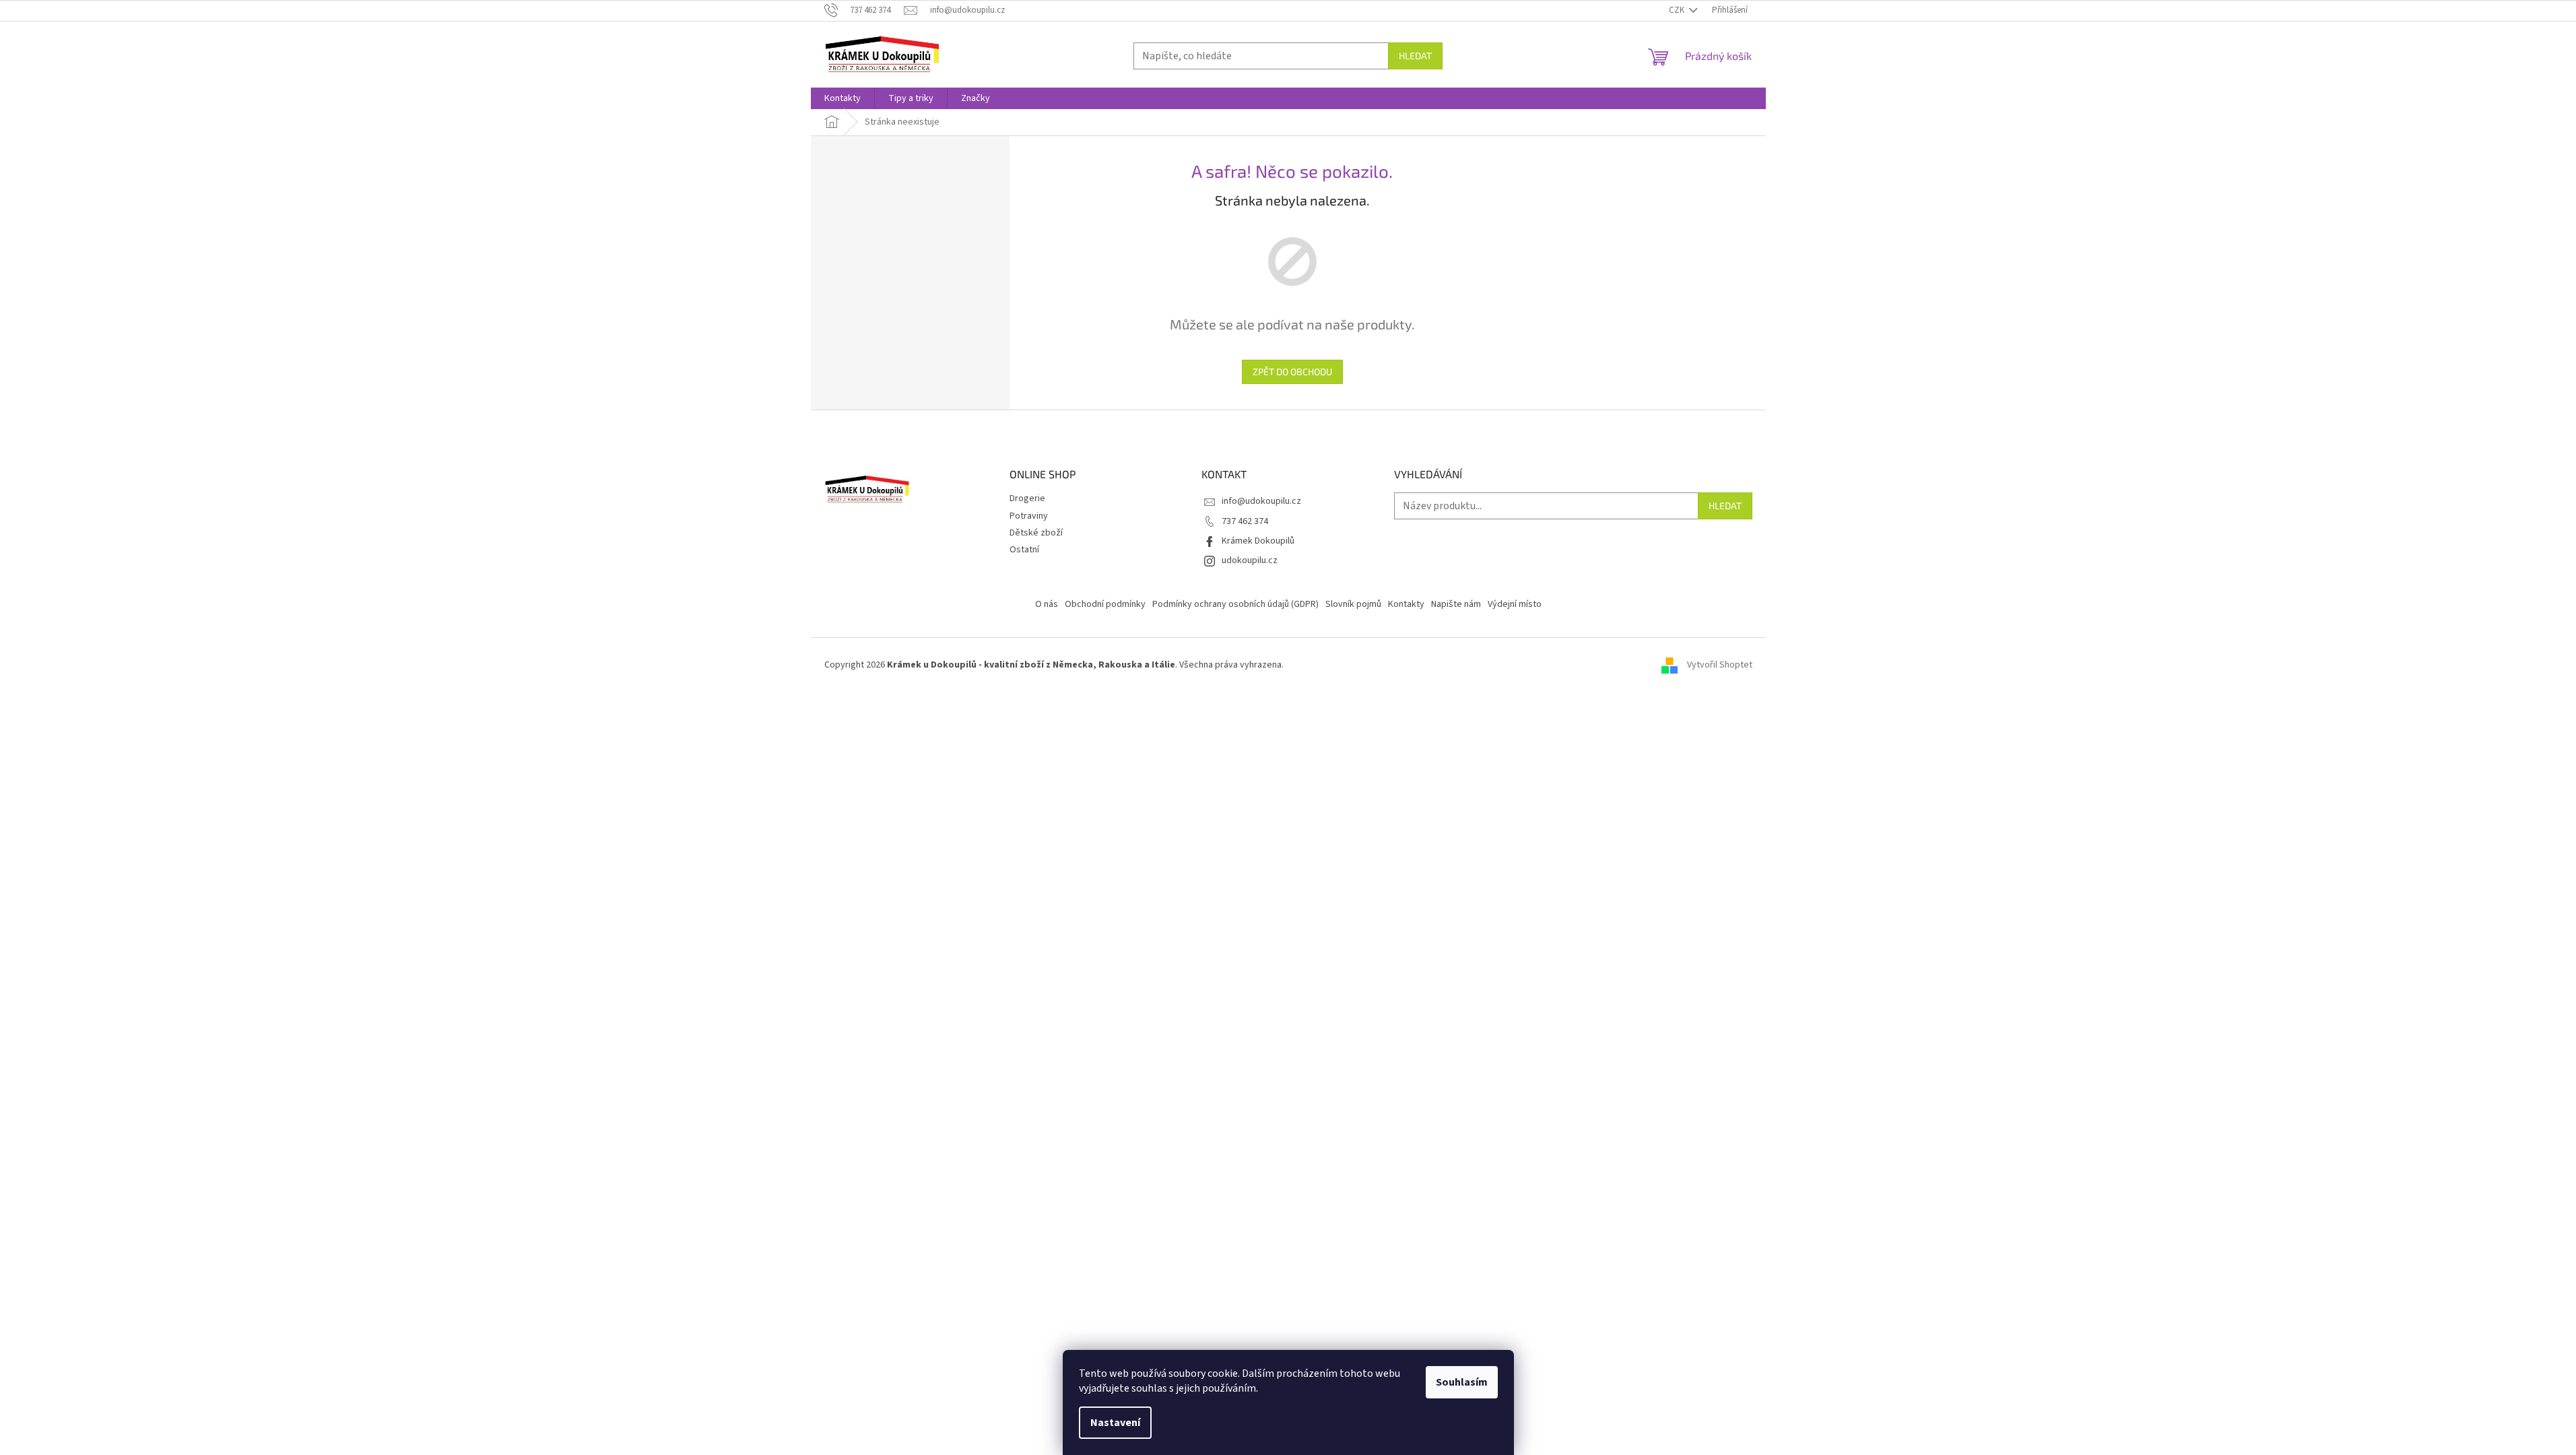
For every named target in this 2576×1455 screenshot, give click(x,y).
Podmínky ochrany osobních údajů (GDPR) (1235, 604)
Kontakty (1406, 604)
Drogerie (1027, 498)
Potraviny (1029, 516)
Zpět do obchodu (1292, 371)
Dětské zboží (1036, 533)
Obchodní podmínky (1105, 604)
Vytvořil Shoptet (1720, 665)
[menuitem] (843, 98)
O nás (1047, 604)
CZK (1678, 10)
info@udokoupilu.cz (1261, 501)
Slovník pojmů (1353, 604)
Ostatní (1024, 550)
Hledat (1415, 56)
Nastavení (1115, 1423)
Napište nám (1456, 604)
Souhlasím (1462, 1382)
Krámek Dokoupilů (1258, 541)
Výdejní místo (1515, 604)
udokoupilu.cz (1250, 560)
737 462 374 (1245, 521)
